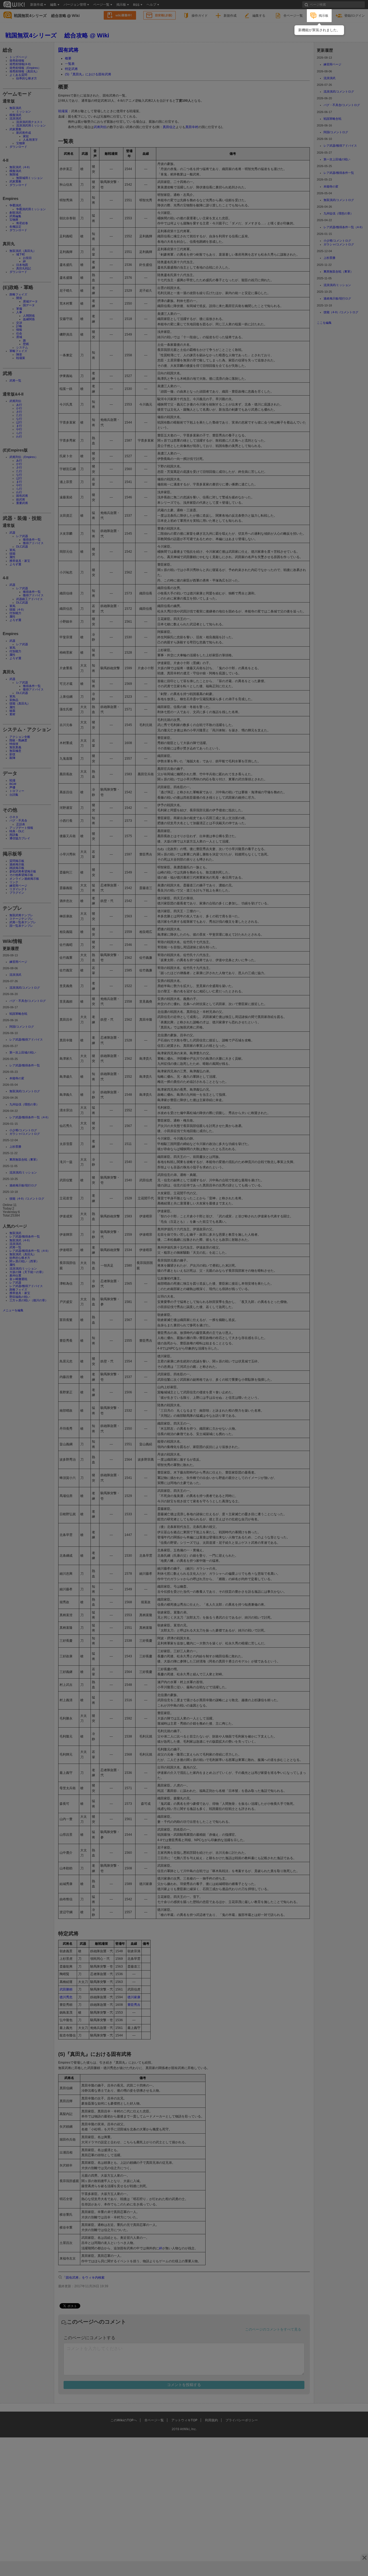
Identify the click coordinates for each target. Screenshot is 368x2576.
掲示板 (324, 15)
